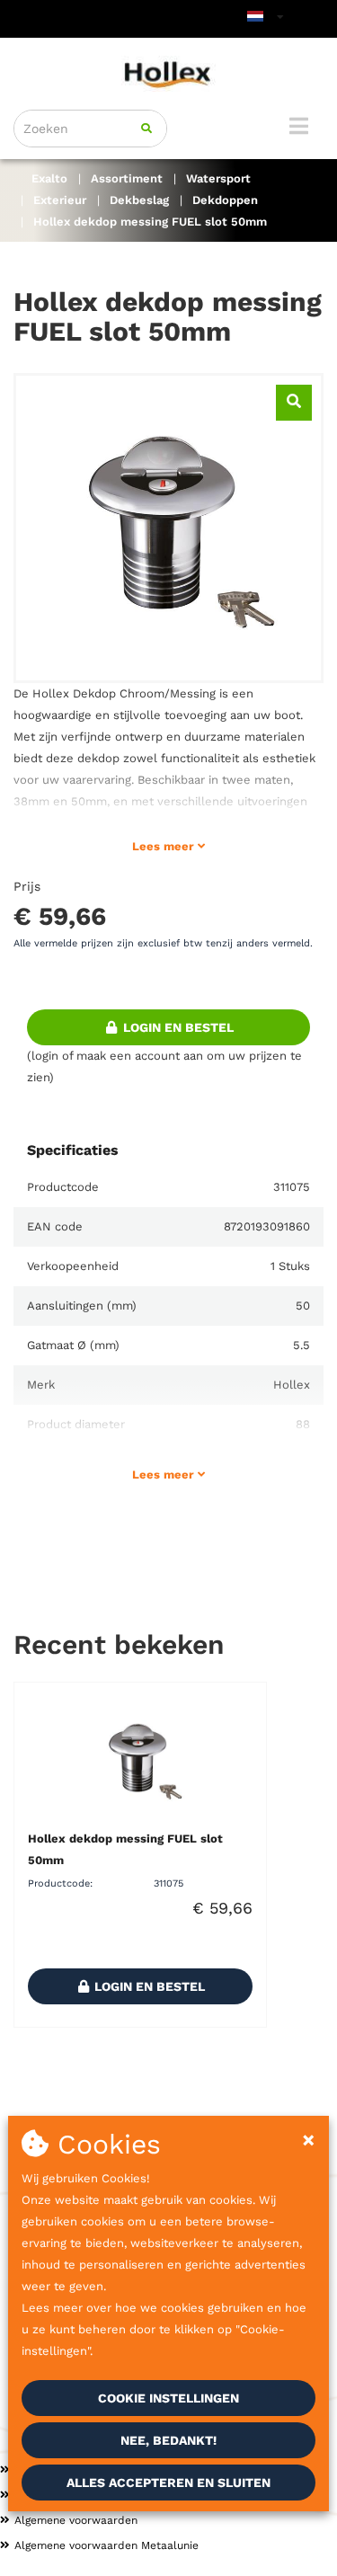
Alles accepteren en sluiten (168, 2483)
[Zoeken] (146, 129)
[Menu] (299, 126)
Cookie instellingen (168, 2398)
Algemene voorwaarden (76, 2520)
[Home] (168, 74)
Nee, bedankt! (168, 2440)
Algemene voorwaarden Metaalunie (106, 2545)
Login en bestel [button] (177, 1027)
